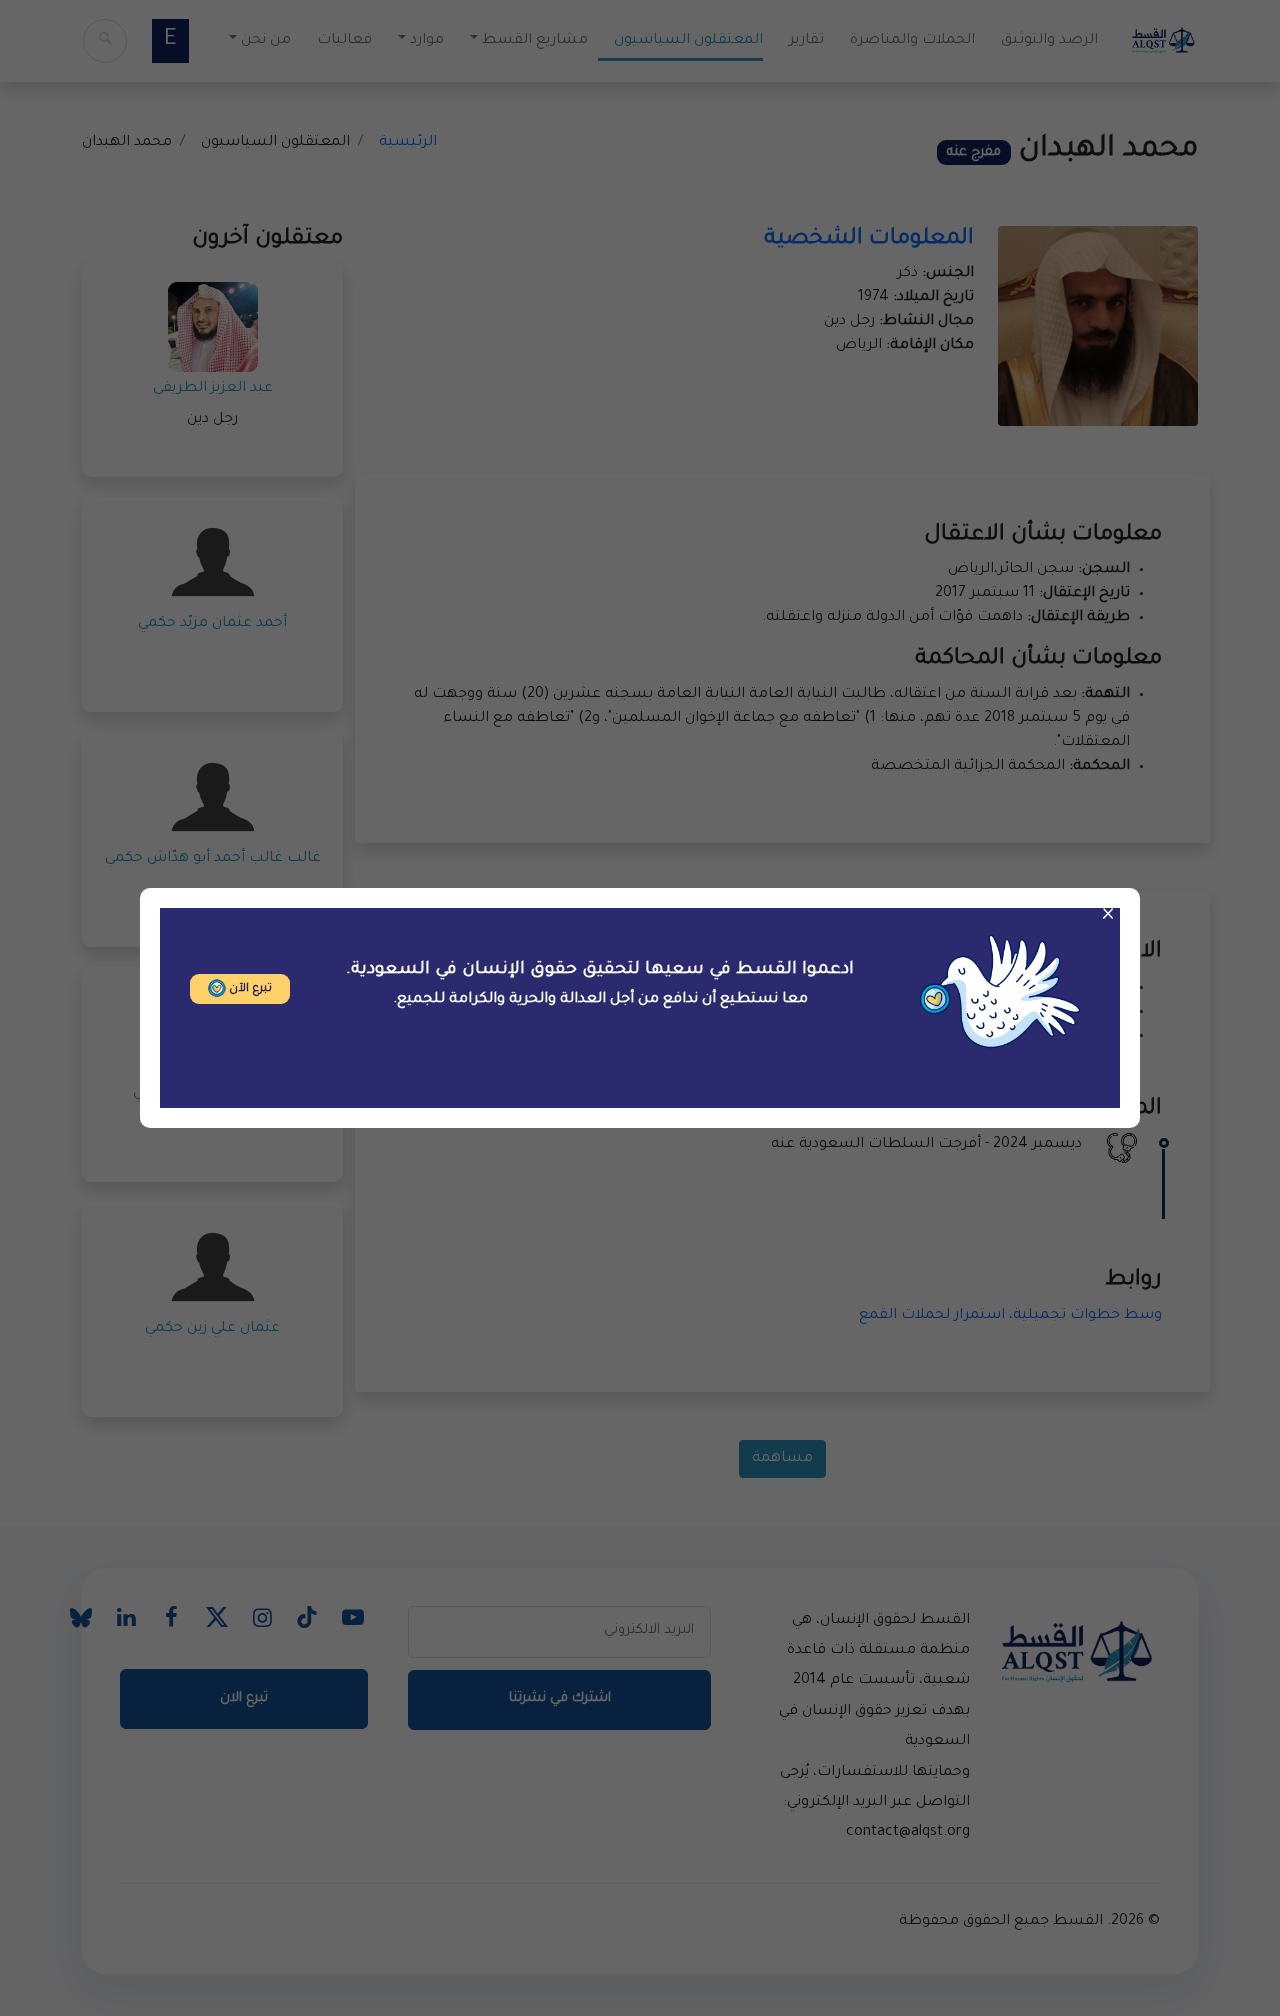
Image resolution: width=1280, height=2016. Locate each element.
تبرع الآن (249, 989)
